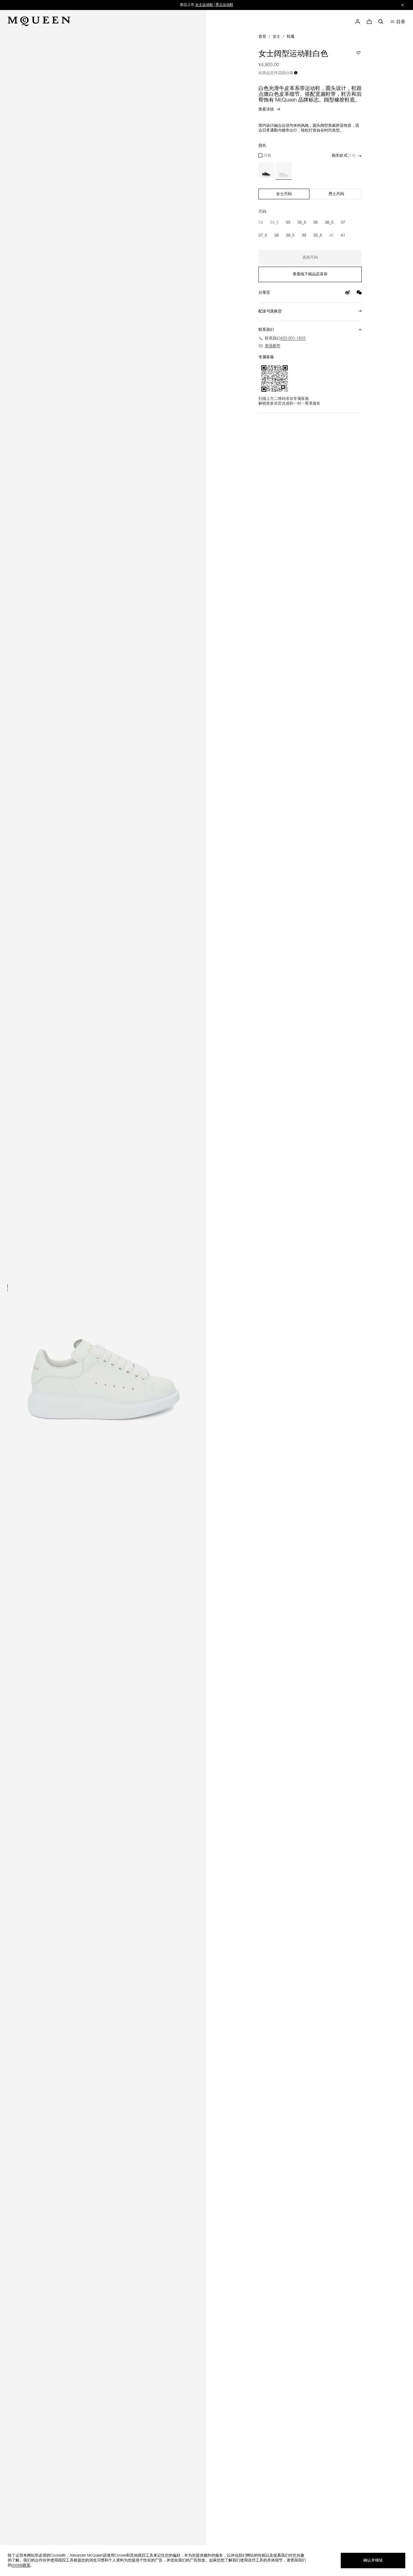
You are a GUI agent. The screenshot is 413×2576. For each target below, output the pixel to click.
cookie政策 (21, 2565)
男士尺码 (336, 194)
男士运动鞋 (224, 5)
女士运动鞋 (204, 5)
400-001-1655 (293, 339)
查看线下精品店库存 (310, 274)
